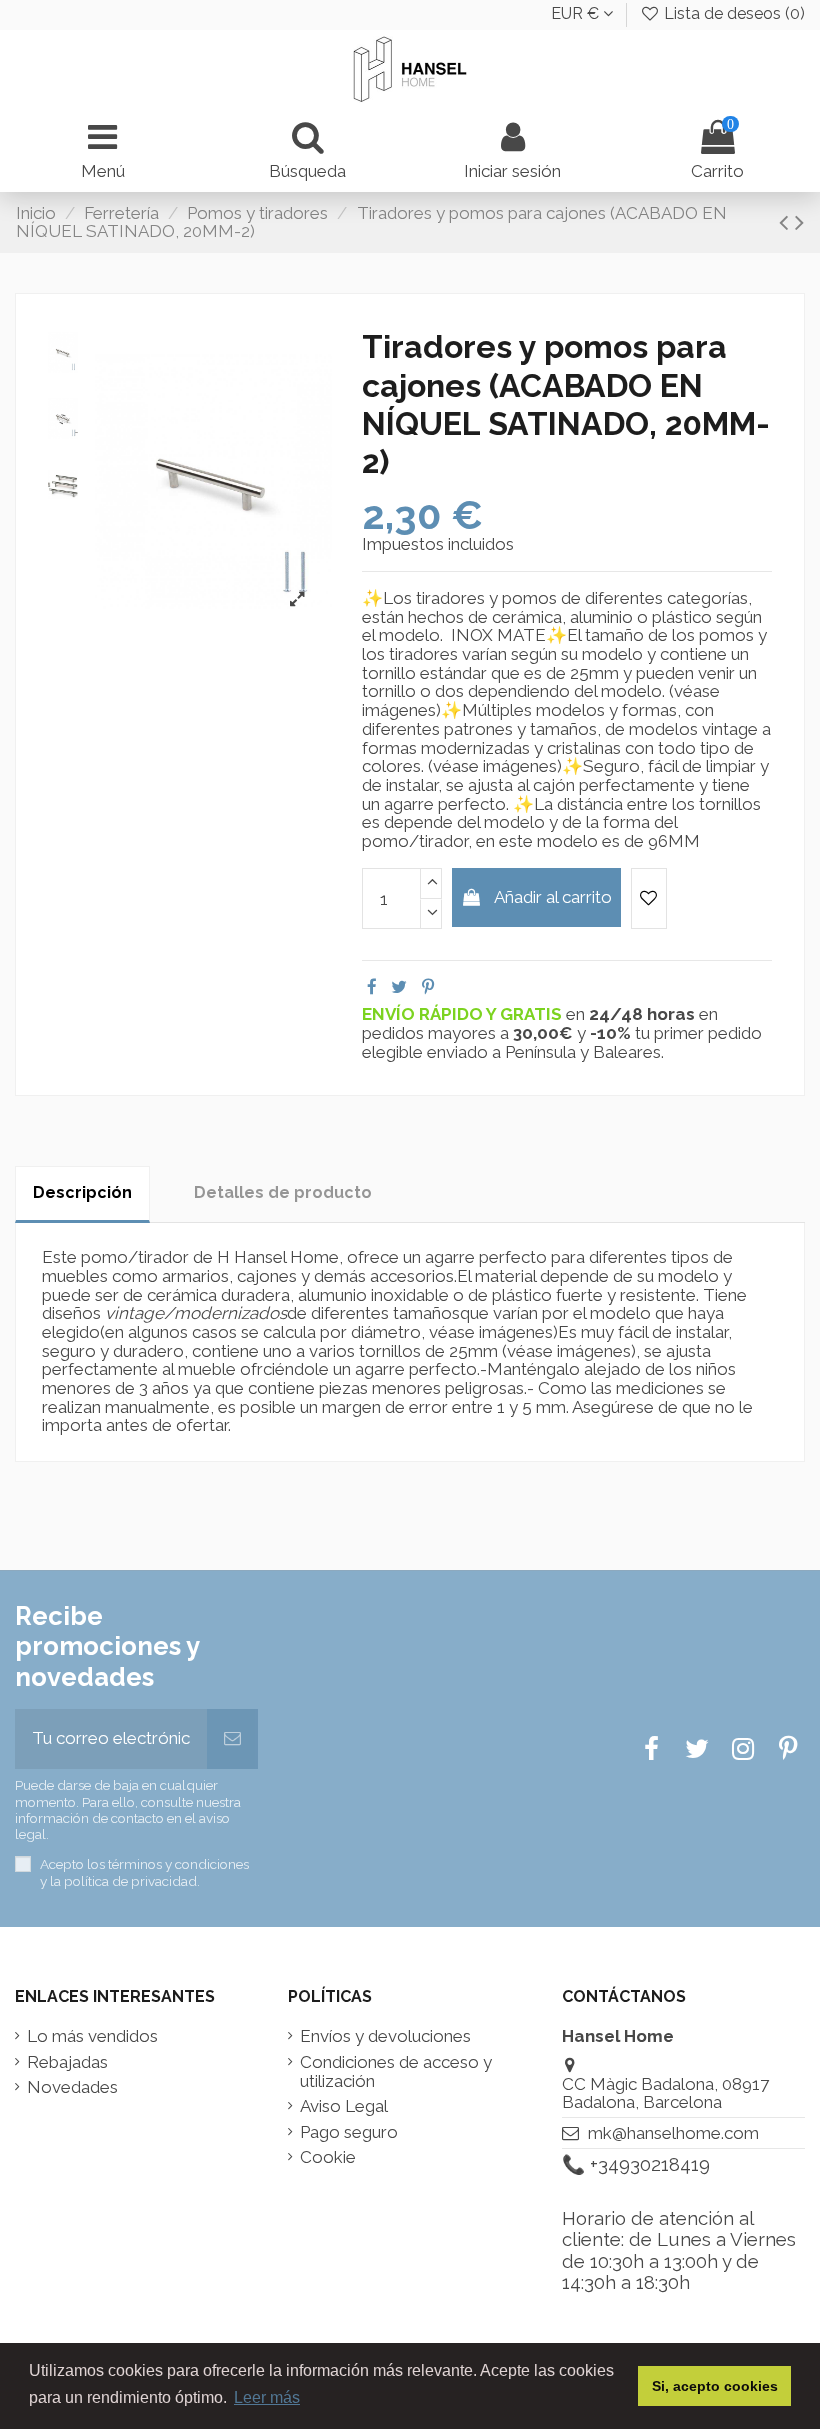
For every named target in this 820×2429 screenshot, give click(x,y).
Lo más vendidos (92, 2036)
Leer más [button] (267, 2397)
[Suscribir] (232, 1739)
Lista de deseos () (732, 13)
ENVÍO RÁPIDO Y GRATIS (464, 1014)
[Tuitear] (399, 987)
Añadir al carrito (553, 897)
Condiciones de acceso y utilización (396, 2071)
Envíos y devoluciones (385, 2036)
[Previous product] (787, 222)
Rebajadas (67, 2062)
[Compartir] (372, 987)
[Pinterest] (428, 987)
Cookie (328, 2157)
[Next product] (799, 222)
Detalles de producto (283, 1192)
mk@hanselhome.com (673, 2133)
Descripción (82, 1192)
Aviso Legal (344, 2106)
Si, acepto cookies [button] (715, 2386)
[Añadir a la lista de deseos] (649, 899)
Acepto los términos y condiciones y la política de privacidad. (144, 1872)
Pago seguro (349, 2132)
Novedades (72, 2087)
